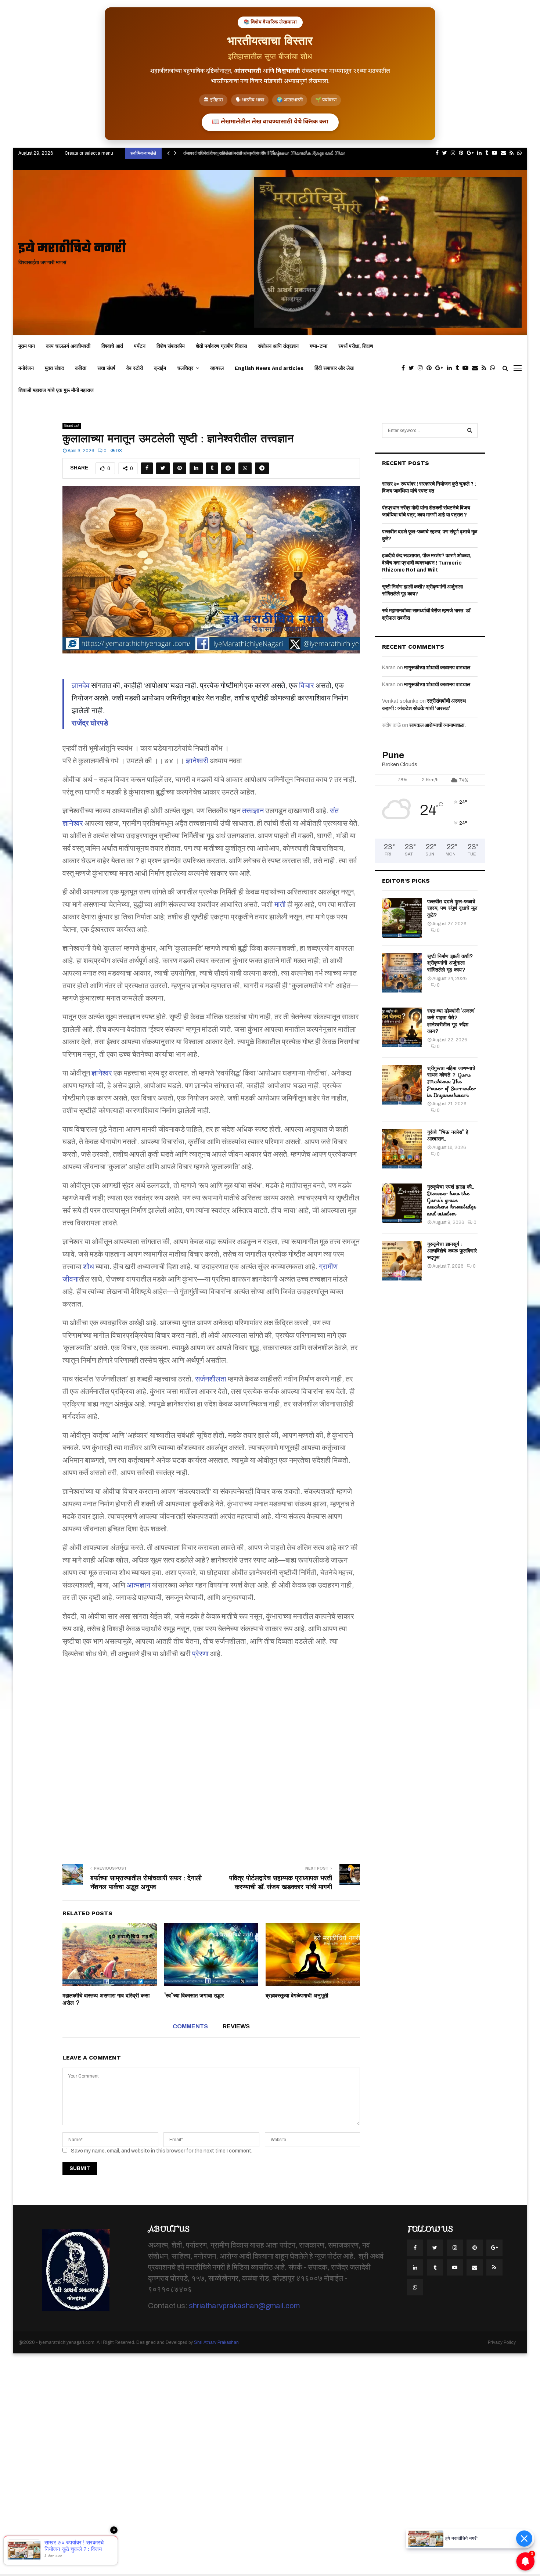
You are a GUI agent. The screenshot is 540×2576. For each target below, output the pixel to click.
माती (280, 904)
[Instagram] (422, 368)
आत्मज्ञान (138, 1585)
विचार (307, 685)
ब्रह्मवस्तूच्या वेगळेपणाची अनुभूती (297, 1996)
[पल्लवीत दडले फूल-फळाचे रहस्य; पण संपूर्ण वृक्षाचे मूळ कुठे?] (402, 918)
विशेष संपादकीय (171, 346)
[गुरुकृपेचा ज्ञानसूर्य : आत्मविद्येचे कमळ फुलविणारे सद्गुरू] (402, 1261)
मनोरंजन (26, 368)
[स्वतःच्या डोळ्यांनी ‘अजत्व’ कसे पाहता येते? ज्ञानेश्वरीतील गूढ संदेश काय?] (402, 1027)
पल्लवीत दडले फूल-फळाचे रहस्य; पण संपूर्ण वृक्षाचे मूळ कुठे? (452, 908)
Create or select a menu (89, 153)
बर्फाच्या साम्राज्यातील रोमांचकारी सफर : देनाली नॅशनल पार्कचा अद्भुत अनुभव (146, 1883)
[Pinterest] (431, 368)
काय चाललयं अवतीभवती (68, 346)
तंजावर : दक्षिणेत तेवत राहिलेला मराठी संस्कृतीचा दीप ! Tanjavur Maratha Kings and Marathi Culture (276, 153)
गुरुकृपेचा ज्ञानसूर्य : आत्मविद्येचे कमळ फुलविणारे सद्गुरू (452, 1251)
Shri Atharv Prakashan (216, 2342)
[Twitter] (413, 368)
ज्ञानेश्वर (102, 1073)
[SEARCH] (470, 430)
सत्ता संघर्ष (106, 368)
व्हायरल (217, 368)
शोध (89, 1267)
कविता (81, 368)
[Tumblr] (459, 368)
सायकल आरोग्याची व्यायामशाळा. (438, 725)
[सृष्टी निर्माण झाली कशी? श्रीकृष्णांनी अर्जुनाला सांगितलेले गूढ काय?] (402, 973)
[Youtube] (467, 368)
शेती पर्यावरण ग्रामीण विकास (221, 346)
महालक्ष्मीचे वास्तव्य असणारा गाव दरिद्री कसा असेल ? (106, 1999)
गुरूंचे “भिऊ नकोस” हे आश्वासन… (448, 1135)
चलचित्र (185, 368)
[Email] (477, 368)
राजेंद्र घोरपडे (90, 723)
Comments (190, 2026)
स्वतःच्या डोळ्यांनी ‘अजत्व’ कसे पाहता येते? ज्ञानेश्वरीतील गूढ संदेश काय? (451, 1021)
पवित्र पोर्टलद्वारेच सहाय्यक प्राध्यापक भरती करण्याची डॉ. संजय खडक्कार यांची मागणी (281, 1883)
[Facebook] (405, 368)
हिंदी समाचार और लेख (334, 368)
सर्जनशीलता (211, 1379)
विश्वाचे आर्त (112, 346)
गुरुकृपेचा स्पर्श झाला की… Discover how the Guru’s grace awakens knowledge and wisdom (452, 1200)
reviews (236, 2026)
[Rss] (486, 368)
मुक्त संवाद (54, 368)
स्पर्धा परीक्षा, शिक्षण (356, 346)
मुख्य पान (27, 346)
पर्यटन (140, 346)
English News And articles (269, 368)
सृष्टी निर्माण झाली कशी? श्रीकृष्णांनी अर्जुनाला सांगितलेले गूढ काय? (450, 963)
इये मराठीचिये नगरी (72, 249)
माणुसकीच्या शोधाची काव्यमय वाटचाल (437, 668)
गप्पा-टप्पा (318, 346)
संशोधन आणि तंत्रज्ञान (278, 346)
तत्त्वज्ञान (253, 811)
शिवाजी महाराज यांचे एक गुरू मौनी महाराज (56, 390)
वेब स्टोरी (135, 368)
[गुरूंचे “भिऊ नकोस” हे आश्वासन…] (402, 1149)
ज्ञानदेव (81, 685)
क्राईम (160, 368)
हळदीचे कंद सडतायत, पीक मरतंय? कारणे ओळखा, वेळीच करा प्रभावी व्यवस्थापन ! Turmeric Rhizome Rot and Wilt (427, 563)
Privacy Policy (502, 2342)
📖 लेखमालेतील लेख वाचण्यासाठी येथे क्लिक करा (270, 122)
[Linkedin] (451, 368)
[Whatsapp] (494, 368)
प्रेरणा (200, 1654)
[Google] (441, 368)
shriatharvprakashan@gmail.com (244, 2306)
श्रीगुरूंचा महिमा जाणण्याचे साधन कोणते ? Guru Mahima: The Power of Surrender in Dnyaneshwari (452, 1082)
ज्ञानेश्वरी (197, 761)
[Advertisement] (211, 1757)
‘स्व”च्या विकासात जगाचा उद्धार (194, 1996)
